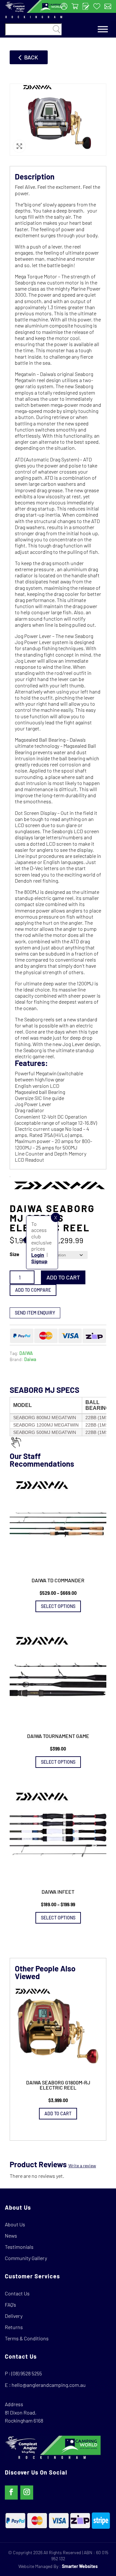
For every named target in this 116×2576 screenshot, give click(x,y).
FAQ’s (10, 2305)
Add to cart (63, 1277)
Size (15, 1254)
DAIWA (26, 1353)
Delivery (14, 2316)
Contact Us (17, 2293)
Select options (58, 1606)
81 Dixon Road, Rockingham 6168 (24, 2417)
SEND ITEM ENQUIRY (35, 1313)
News (11, 2235)
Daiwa (30, 1359)
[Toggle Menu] (103, 29)
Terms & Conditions (27, 2338)
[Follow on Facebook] (11, 2493)
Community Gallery (26, 2258)
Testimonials (19, 2247)
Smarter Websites (80, 2566)
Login (38, 1255)
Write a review (82, 2166)
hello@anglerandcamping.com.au (49, 2385)
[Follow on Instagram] (27, 2493)
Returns (14, 2327)
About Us (15, 2224)
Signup (39, 1261)
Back (31, 57)
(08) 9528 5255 (27, 2373)
